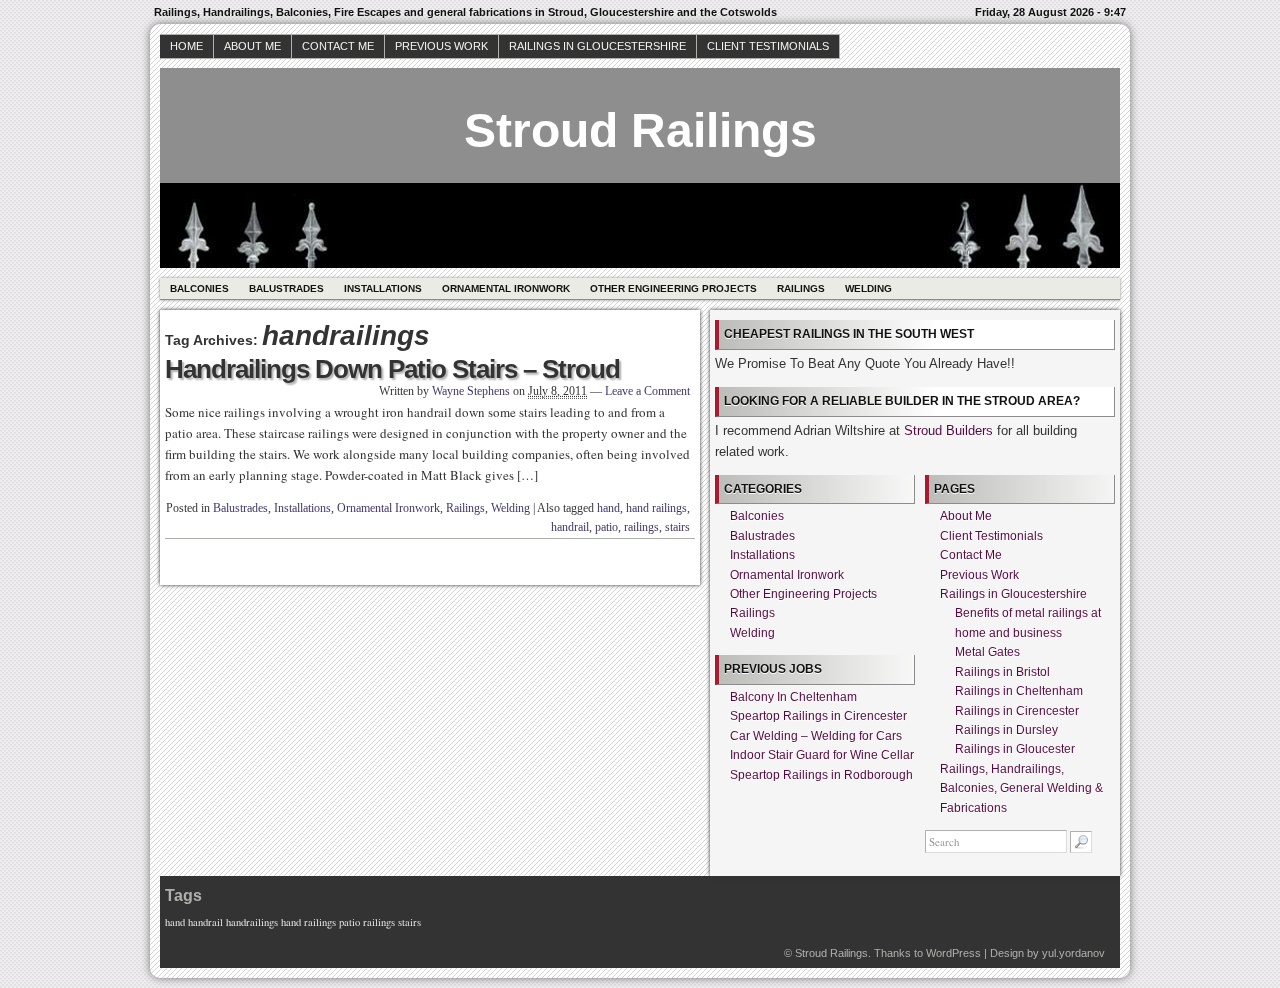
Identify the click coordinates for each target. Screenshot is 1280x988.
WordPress (953, 953)
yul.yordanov (1073, 953)
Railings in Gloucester (1015, 749)
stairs (677, 527)
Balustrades (286, 288)
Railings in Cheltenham (1019, 691)
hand (608, 508)
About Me (252, 46)
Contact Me (338, 46)
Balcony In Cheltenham (793, 697)
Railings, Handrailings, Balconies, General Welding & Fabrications (1021, 788)
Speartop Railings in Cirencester (818, 716)
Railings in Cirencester (1017, 711)
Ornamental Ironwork (506, 288)
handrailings (252, 922)
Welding (868, 288)
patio (606, 527)
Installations (383, 288)
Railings (801, 288)
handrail (570, 527)
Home (186, 46)
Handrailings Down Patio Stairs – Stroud (392, 369)
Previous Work (441, 46)
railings (641, 527)
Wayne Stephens (471, 391)
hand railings (656, 508)
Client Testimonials (768, 46)
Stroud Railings (640, 130)
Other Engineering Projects (673, 288)
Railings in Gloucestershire (597, 46)
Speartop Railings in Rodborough (821, 775)
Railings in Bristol (1002, 672)
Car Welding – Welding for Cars (816, 736)
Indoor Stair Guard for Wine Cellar (822, 755)
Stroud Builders (948, 430)
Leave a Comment (647, 391)
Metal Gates (987, 652)
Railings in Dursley (1006, 730)
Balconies (199, 288)
